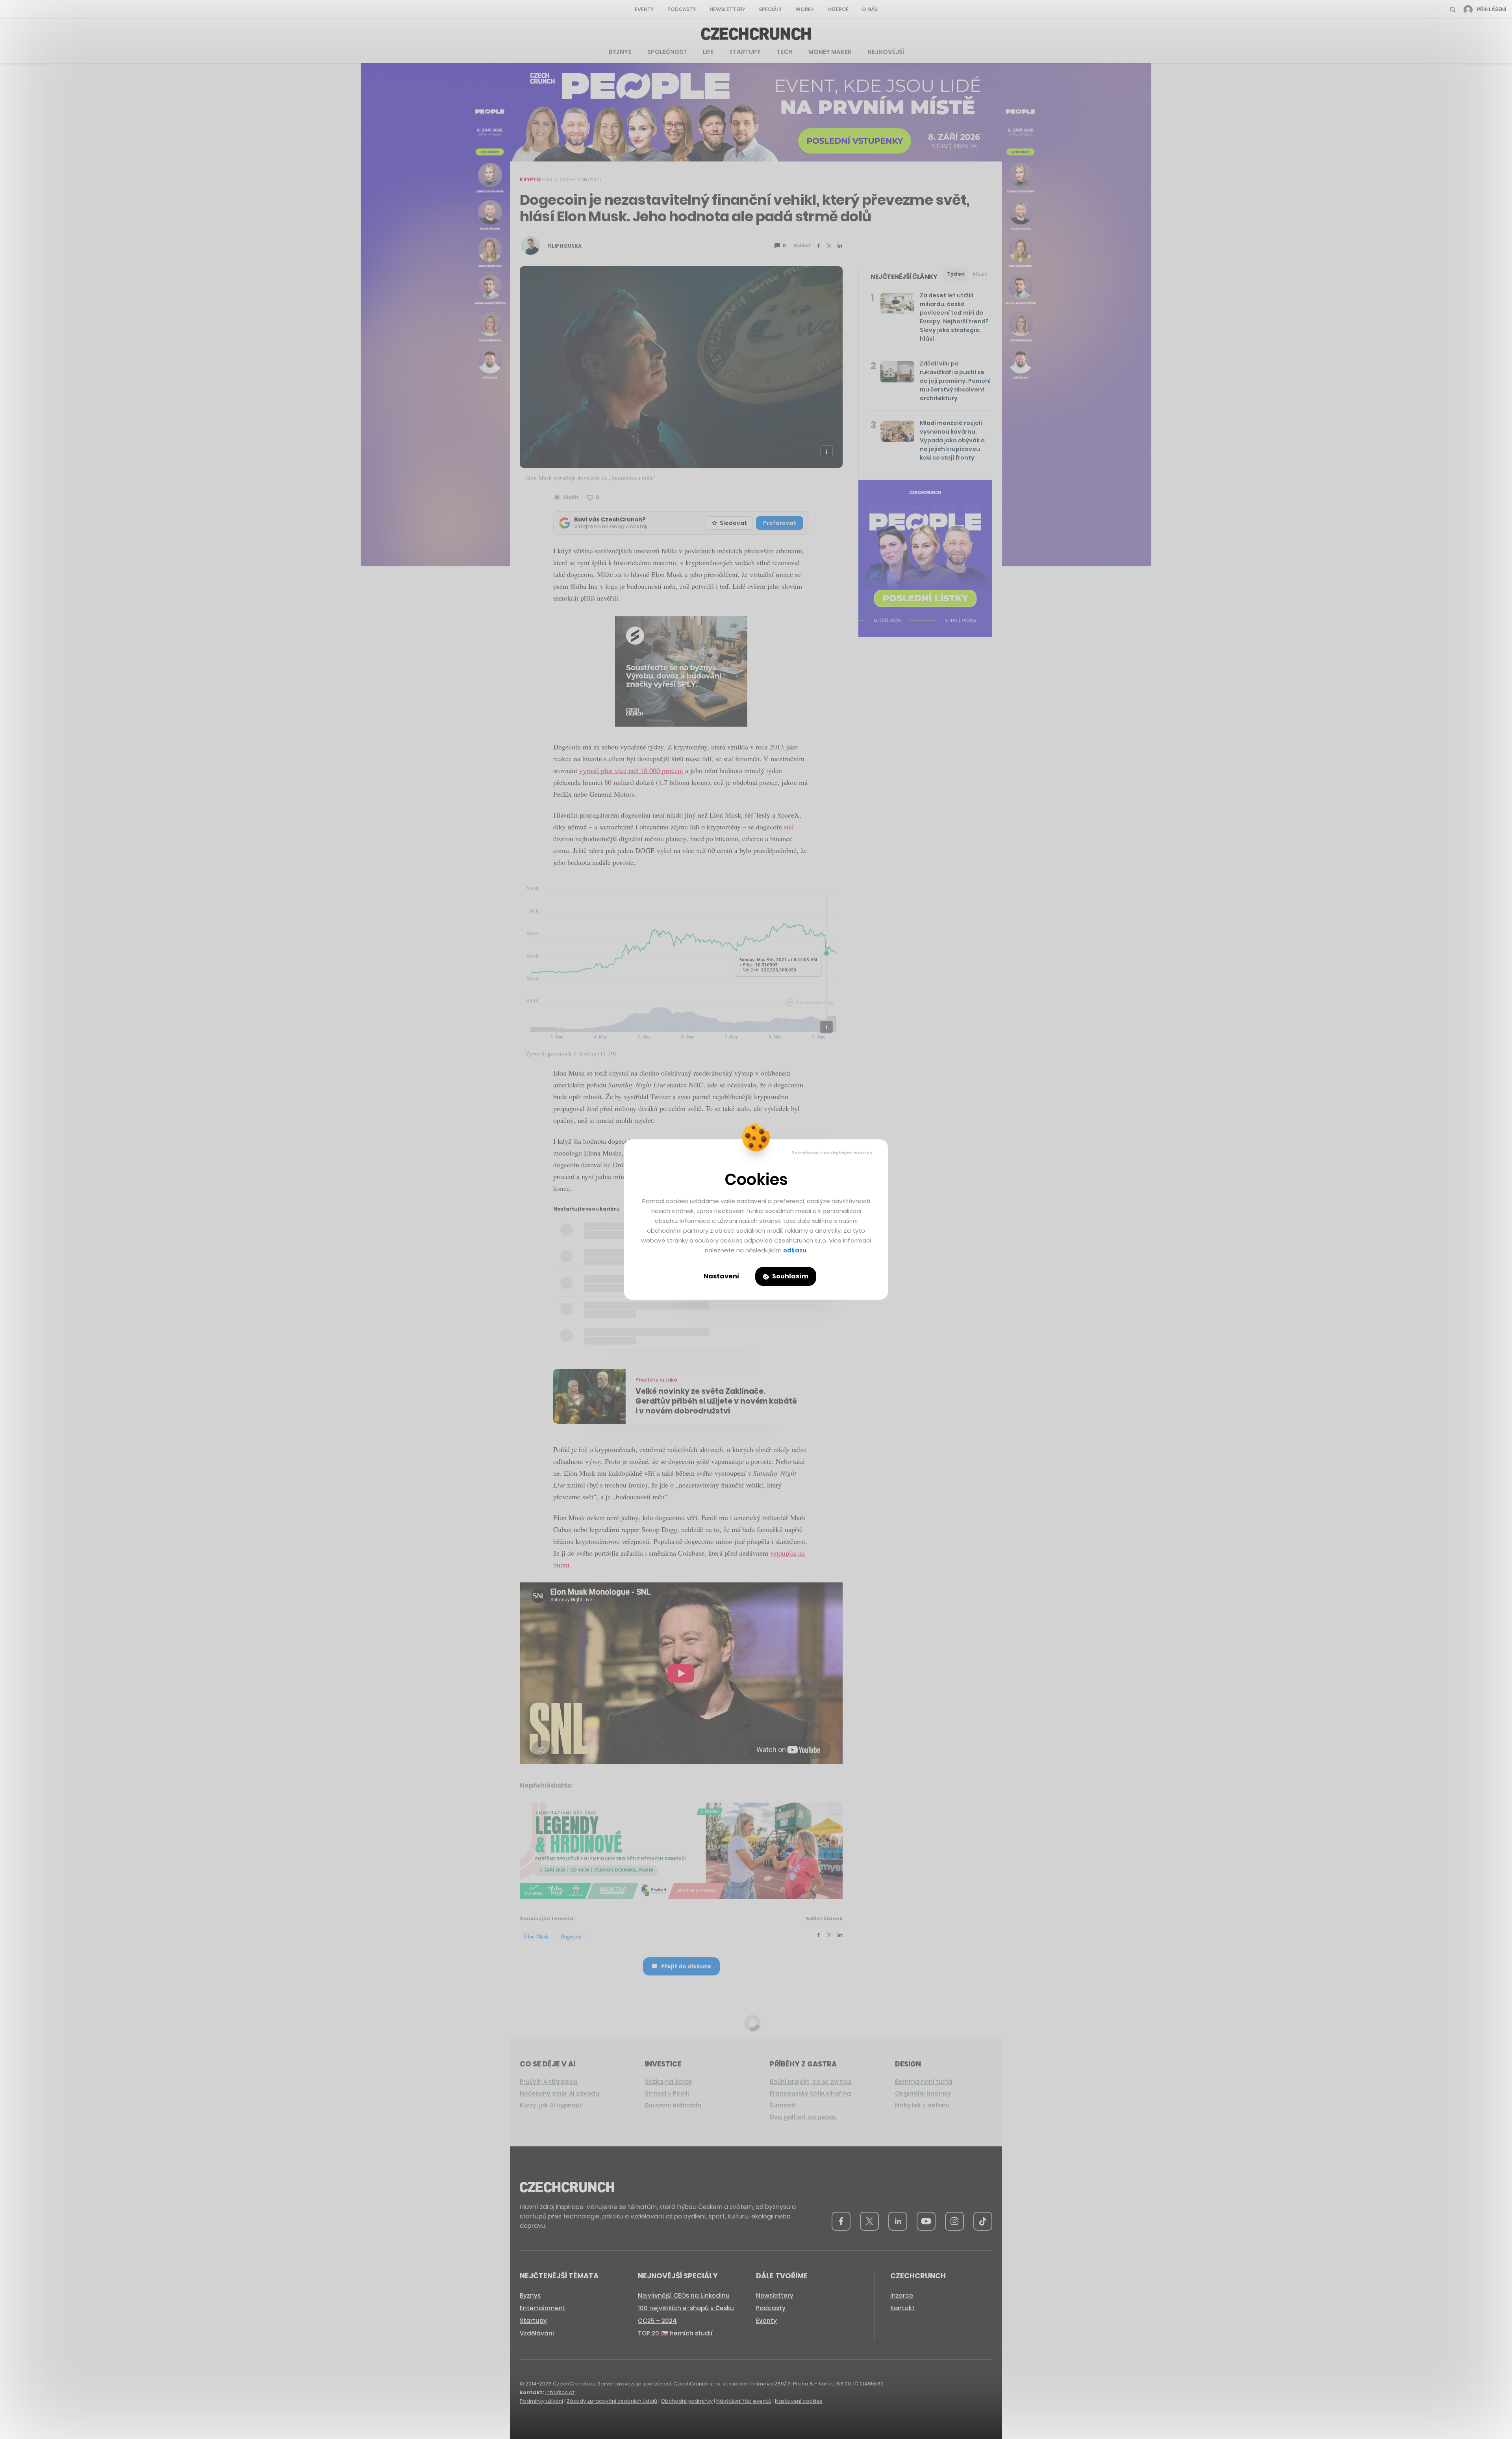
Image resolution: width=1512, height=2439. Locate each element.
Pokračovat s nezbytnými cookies (832, 1153)
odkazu (795, 1250)
